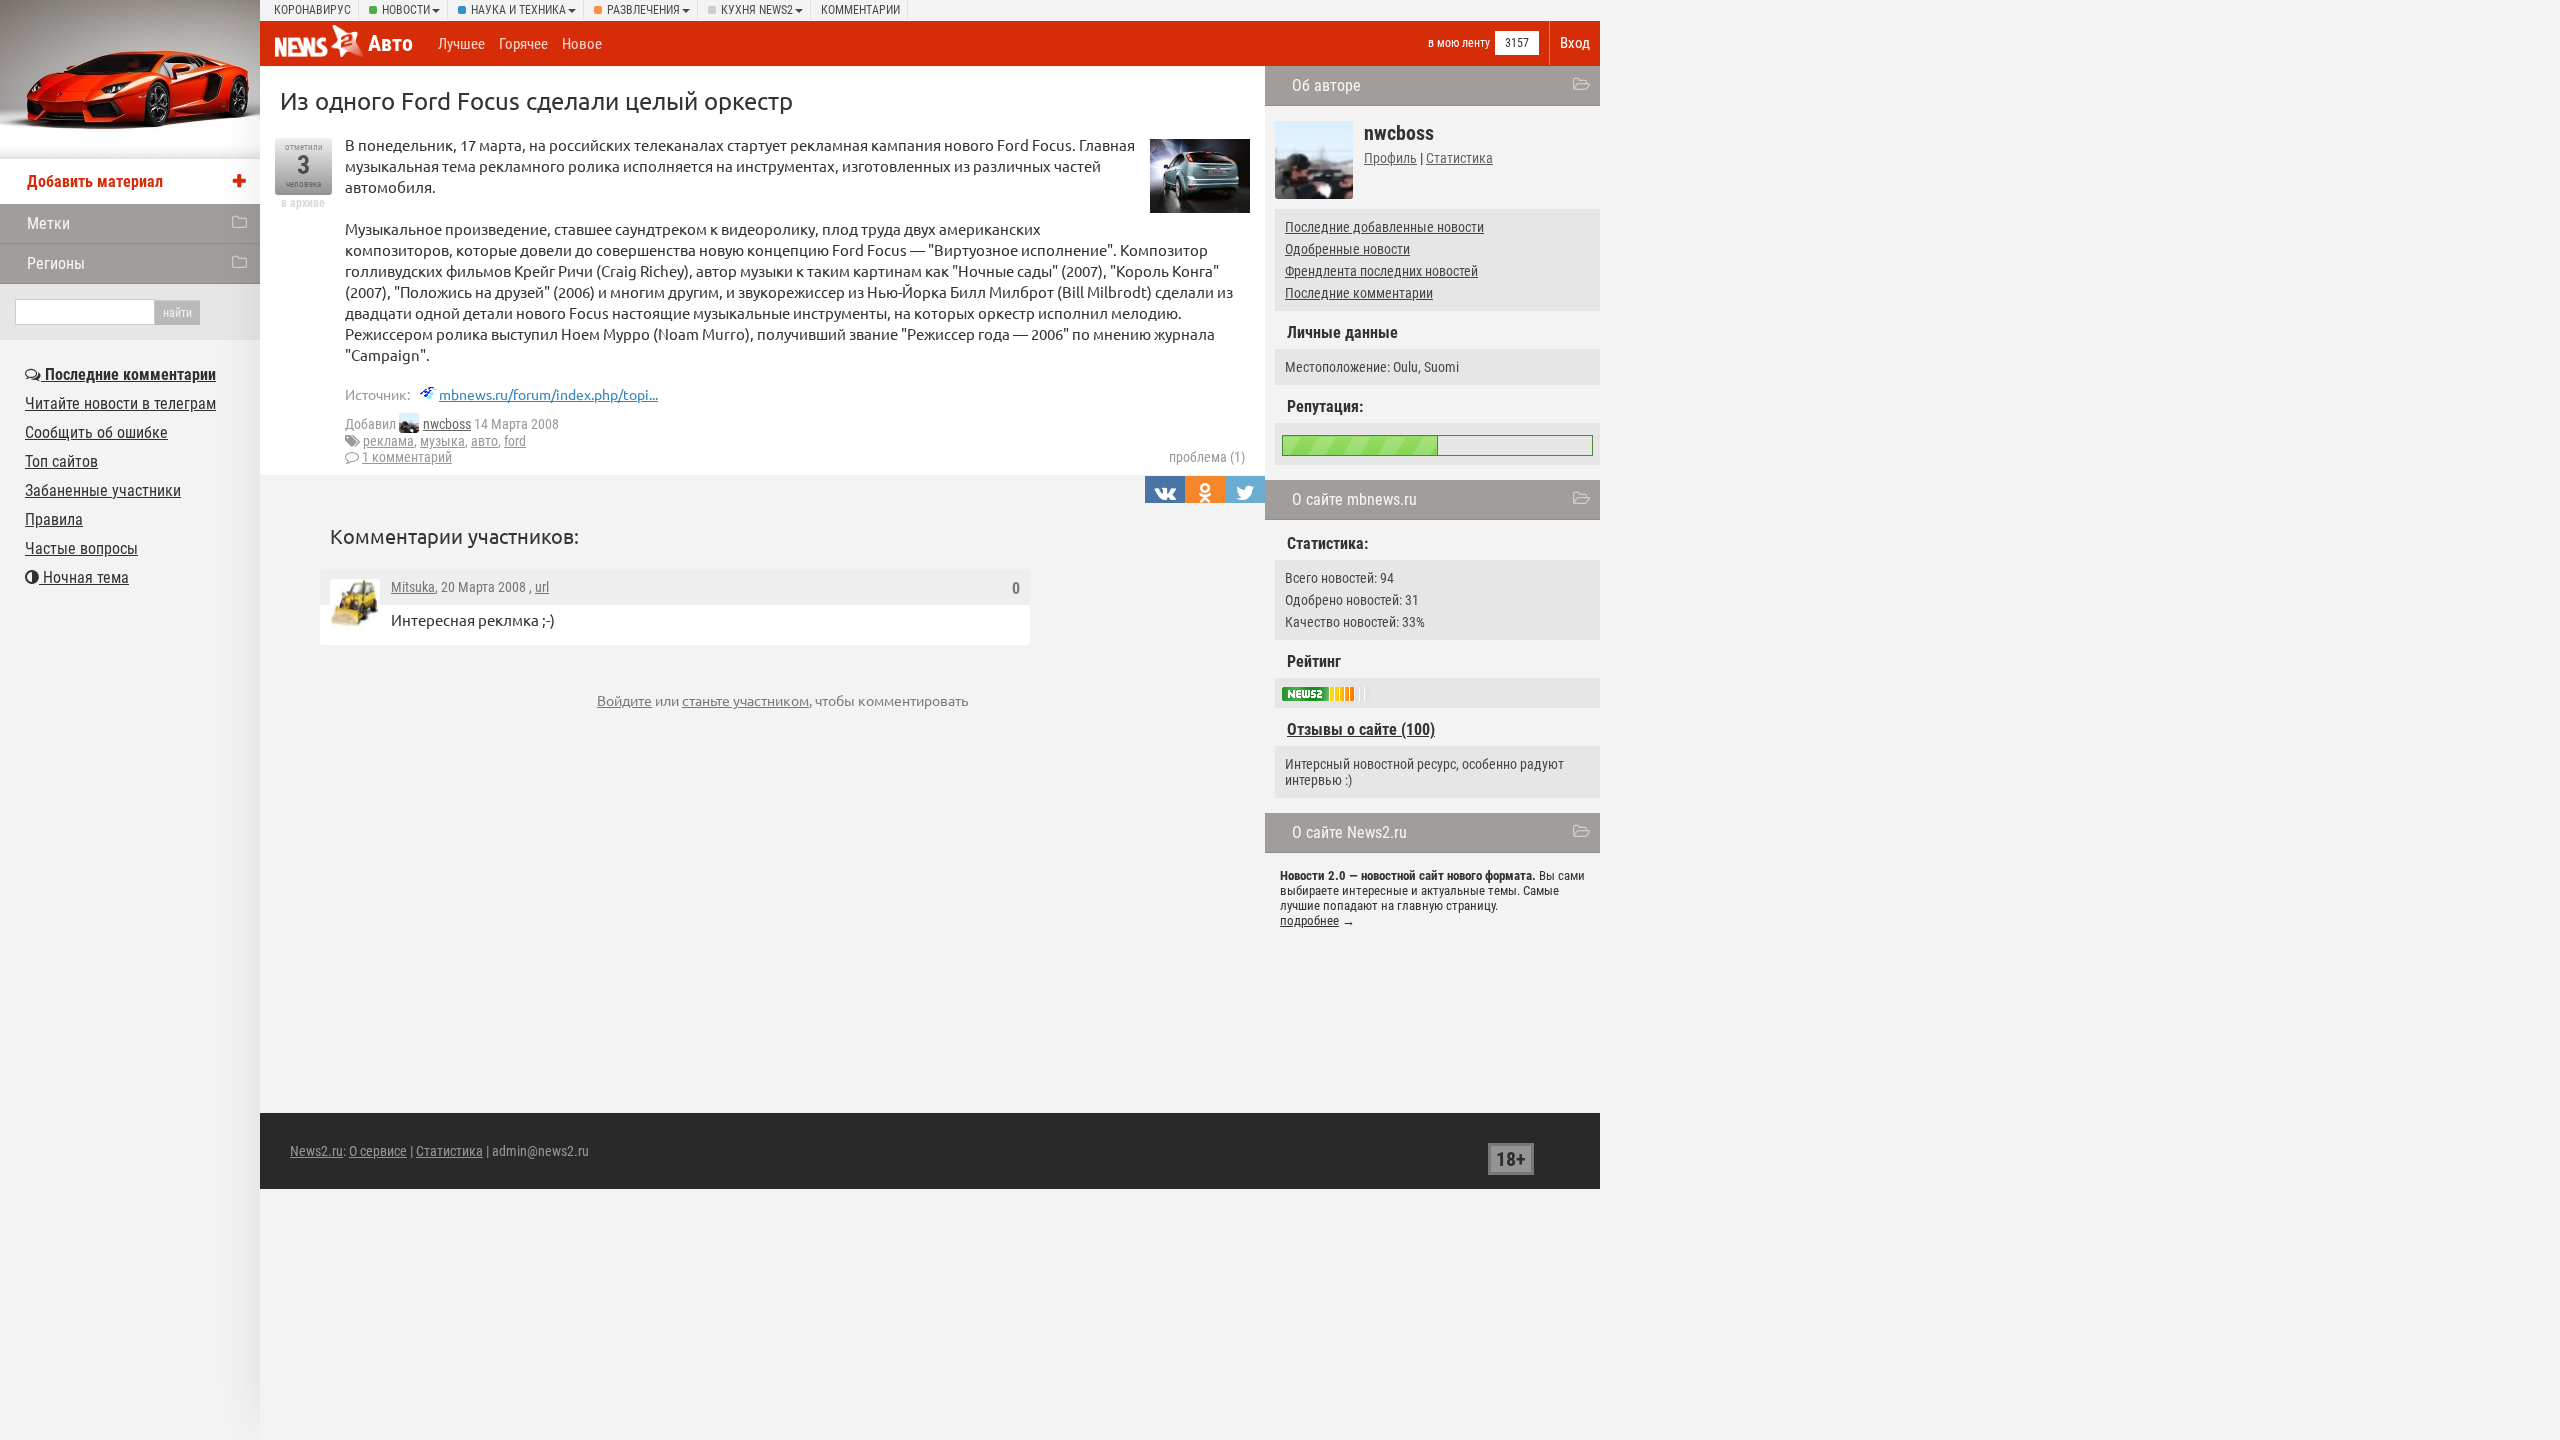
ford (515, 441)
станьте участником (745, 700)
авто (484, 441)
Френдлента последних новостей (1381, 271)
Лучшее (461, 44)
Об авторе (1326, 85)
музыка (442, 441)
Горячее (523, 44)
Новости (406, 10)
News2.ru (316, 1151)
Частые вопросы (81, 548)
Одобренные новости (1347, 249)
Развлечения (643, 10)
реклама (388, 441)
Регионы (56, 263)
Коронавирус (312, 10)
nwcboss (447, 424)
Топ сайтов (61, 461)
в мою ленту (1459, 43)
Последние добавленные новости (1384, 227)
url (542, 587)
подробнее (1309, 920)
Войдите (624, 700)
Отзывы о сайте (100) (1361, 729)
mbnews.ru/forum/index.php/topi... (548, 394)
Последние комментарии (1359, 293)
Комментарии (860, 10)
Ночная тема (84, 577)
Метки (48, 223)
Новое (582, 44)
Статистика (1459, 158)
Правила (54, 519)
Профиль (1390, 158)
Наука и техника (518, 10)
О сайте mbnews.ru (1354, 499)
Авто (390, 43)
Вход (1575, 43)
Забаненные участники (103, 490)
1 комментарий (407, 457)
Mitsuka (413, 587)
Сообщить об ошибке (96, 432)
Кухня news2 (757, 10)
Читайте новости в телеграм (120, 403)
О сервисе (378, 1151)
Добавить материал (95, 181)
